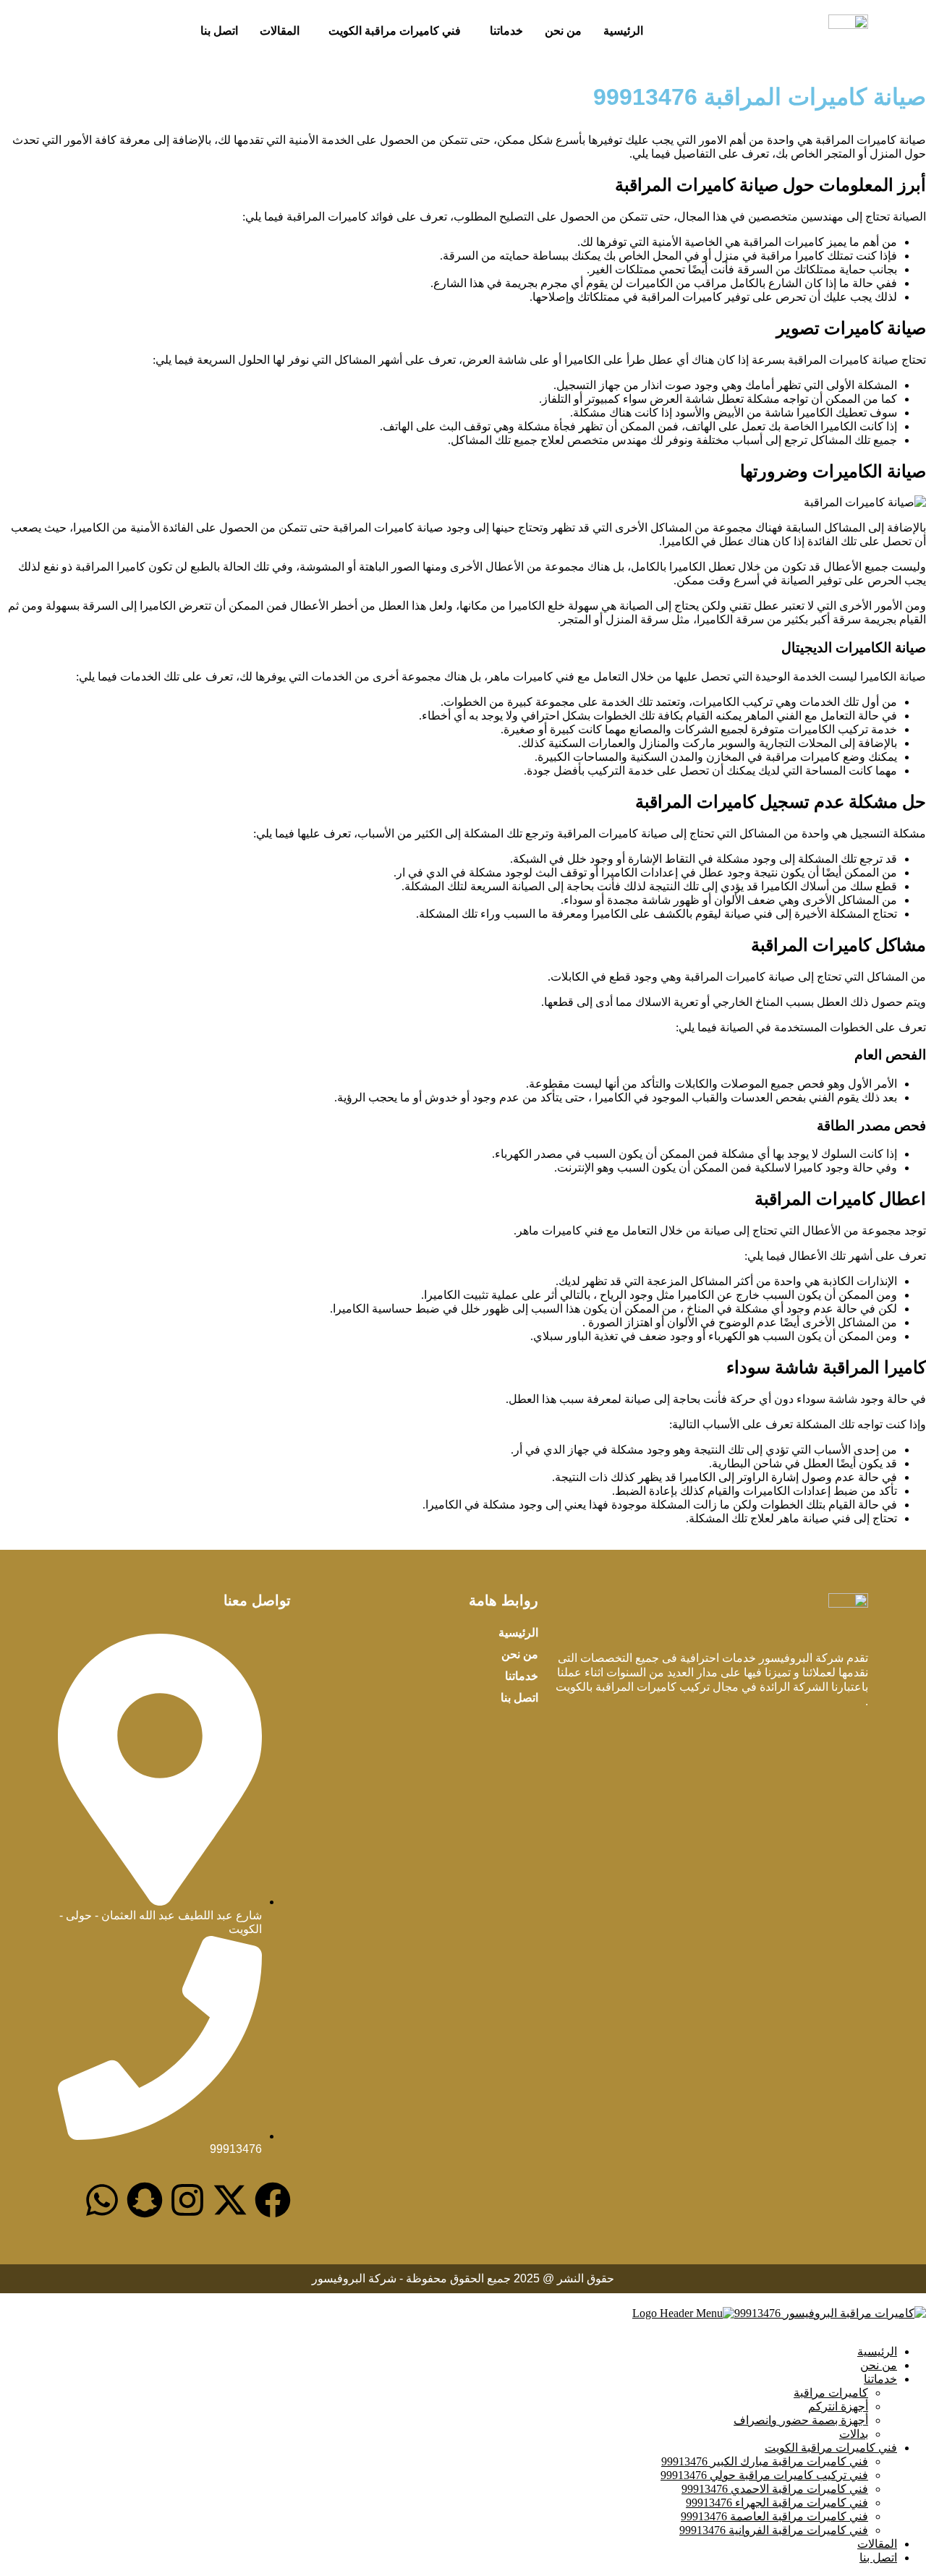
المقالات (280, 31)
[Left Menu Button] (910, 2299)
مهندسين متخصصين (796, 217)
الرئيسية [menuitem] (877, 2351)
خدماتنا (506, 31)
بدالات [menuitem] (854, 2434)
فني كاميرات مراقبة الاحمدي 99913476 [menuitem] (775, 2489)
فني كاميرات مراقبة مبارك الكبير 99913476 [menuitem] (765, 2461)
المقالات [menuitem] (877, 2544)
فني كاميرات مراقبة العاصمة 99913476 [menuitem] (774, 2516)
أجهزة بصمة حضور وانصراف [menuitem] (801, 2420)
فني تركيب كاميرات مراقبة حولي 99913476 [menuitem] (764, 2475)
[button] (503, 31)
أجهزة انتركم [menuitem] (838, 2406)
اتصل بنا (219, 31)
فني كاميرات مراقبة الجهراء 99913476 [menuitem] (777, 2503)
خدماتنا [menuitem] (880, 2379)
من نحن (563, 31)
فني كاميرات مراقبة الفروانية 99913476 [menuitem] (774, 2530)
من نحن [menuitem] (879, 2365)
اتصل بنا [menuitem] (878, 2558)
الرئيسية (623, 31)
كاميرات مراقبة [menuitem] (831, 2393)
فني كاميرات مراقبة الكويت (395, 31)
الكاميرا (608, 914)
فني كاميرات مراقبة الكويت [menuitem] (831, 2448)
